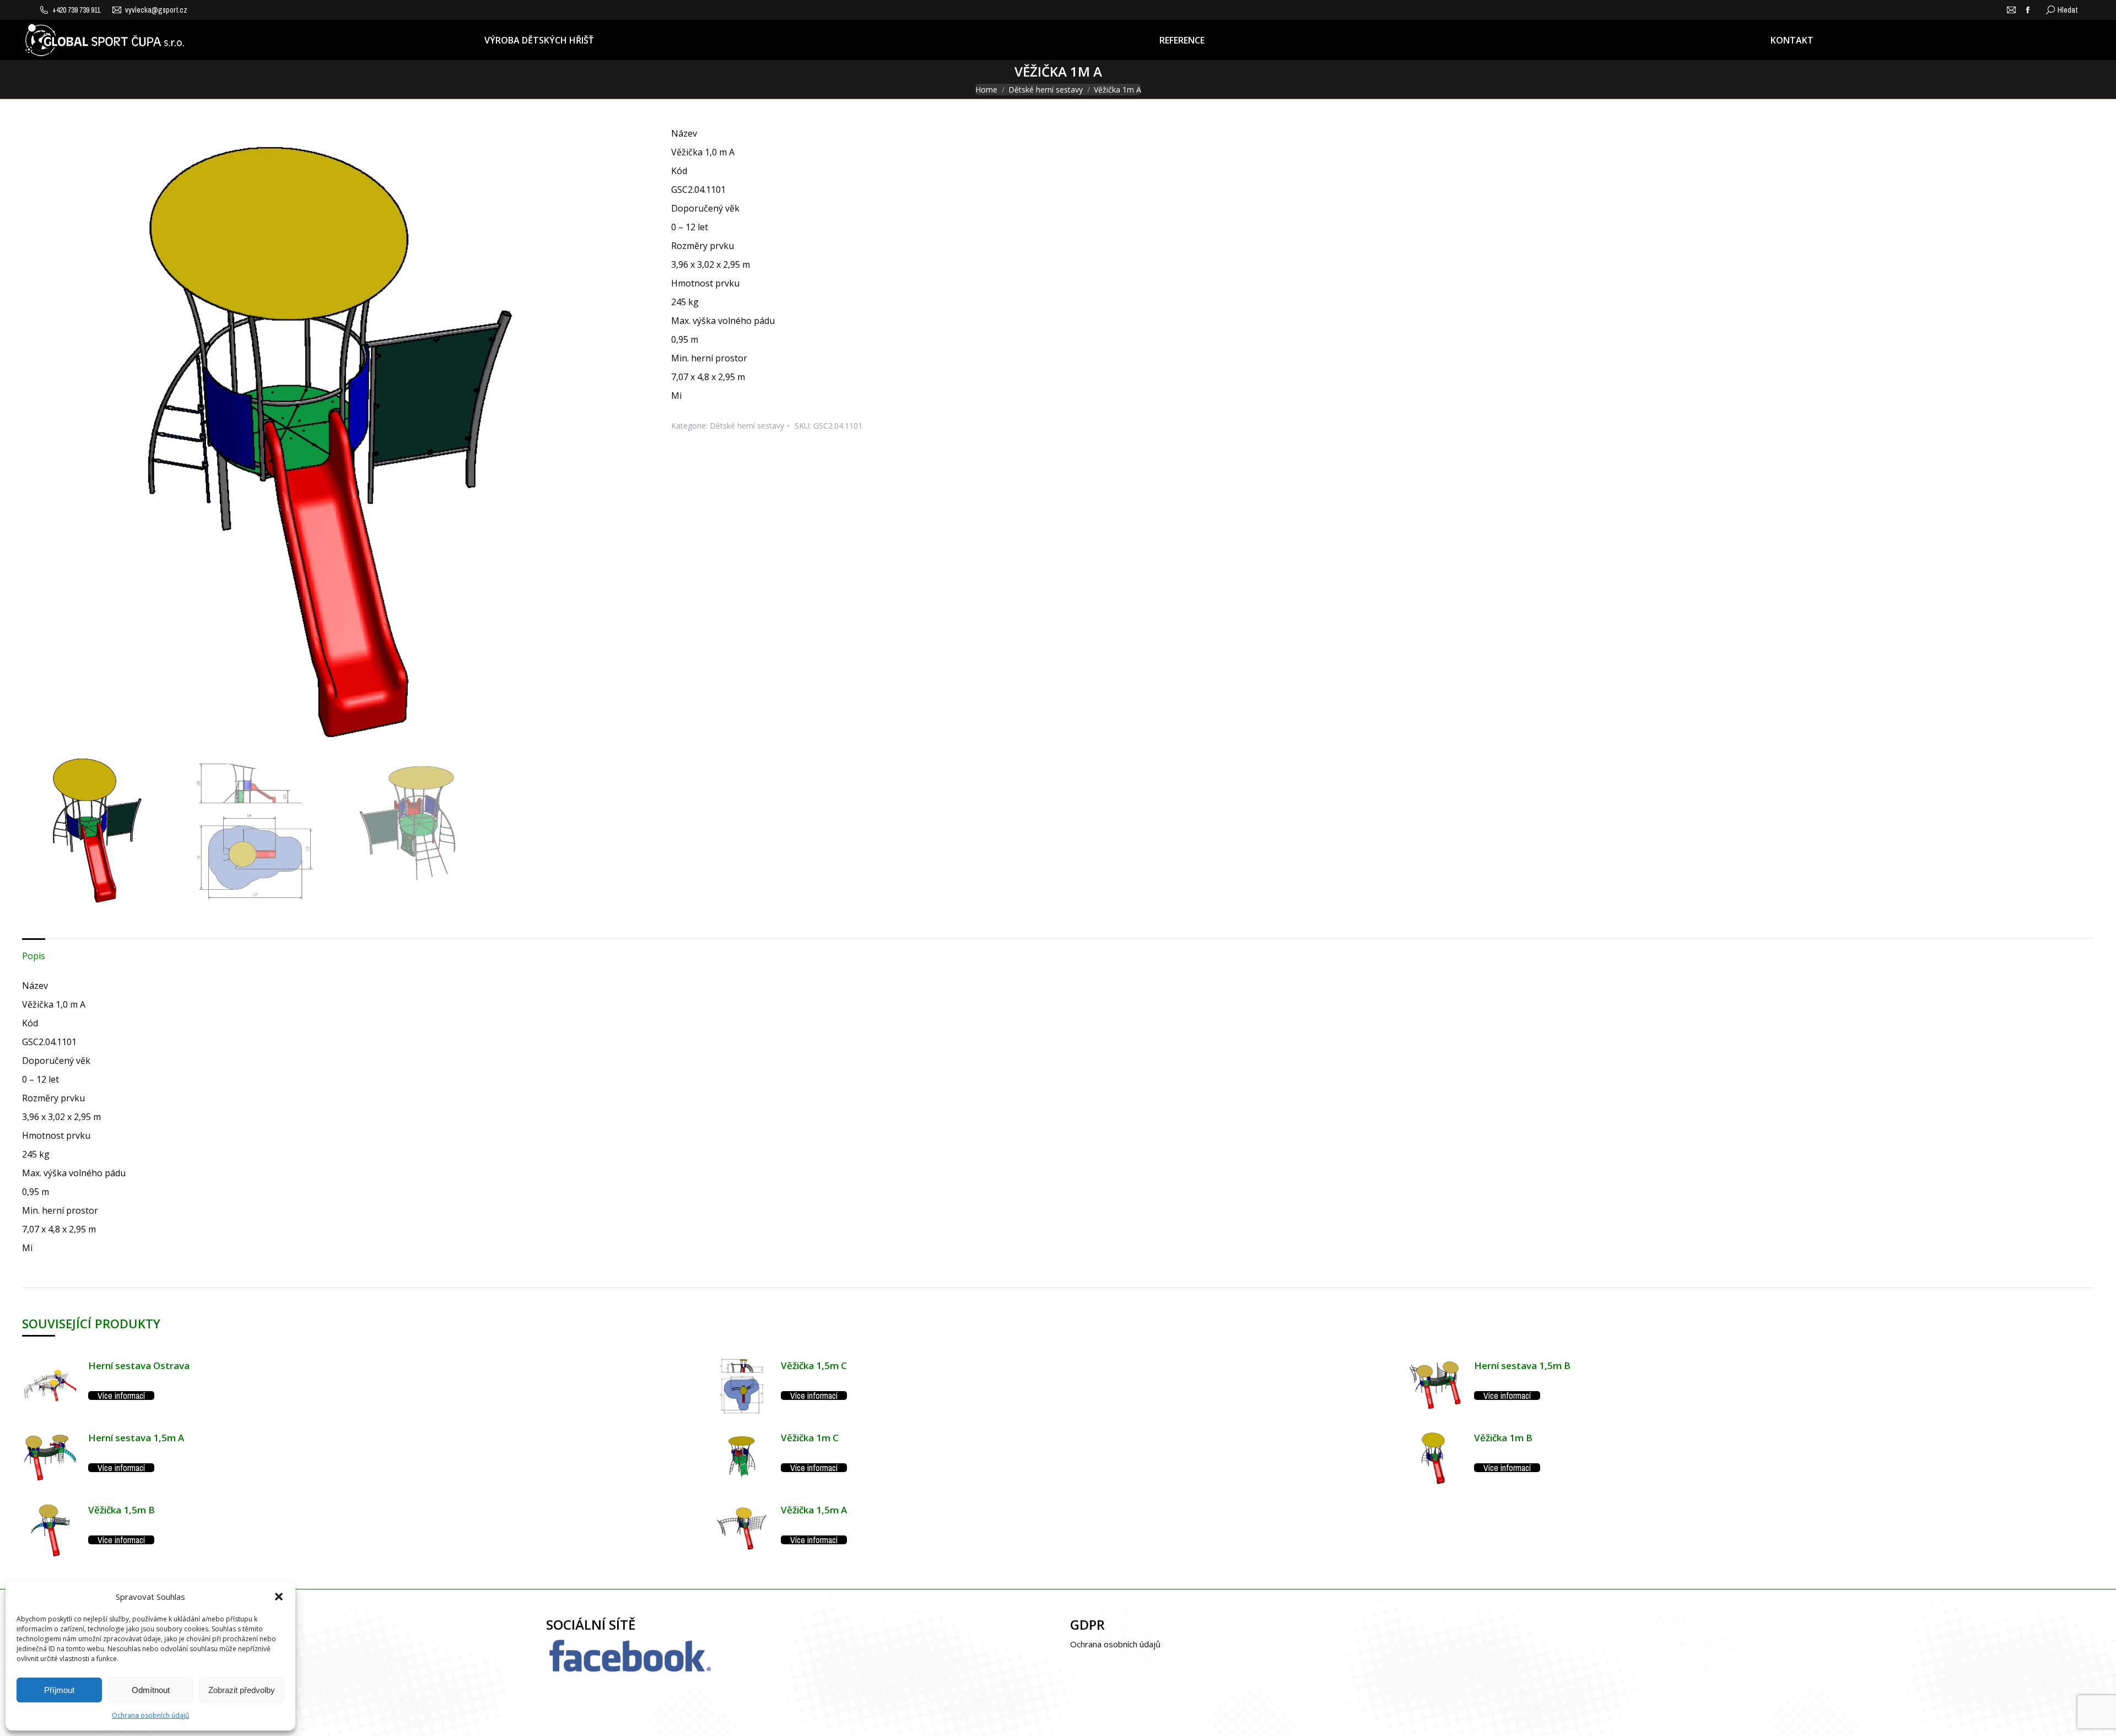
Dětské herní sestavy (747, 426)
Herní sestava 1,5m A (136, 1438)
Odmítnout (151, 1690)
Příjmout (59, 1690)
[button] (279, 1597)
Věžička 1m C (810, 1438)
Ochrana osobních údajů (150, 1715)
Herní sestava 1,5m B (1522, 1365)
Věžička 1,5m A (814, 1510)
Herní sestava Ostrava (139, 1365)
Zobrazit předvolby (242, 1690)
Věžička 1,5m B (122, 1510)
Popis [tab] (34, 956)
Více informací (121, 1396)
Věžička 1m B (1503, 1438)
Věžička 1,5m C (814, 1365)
